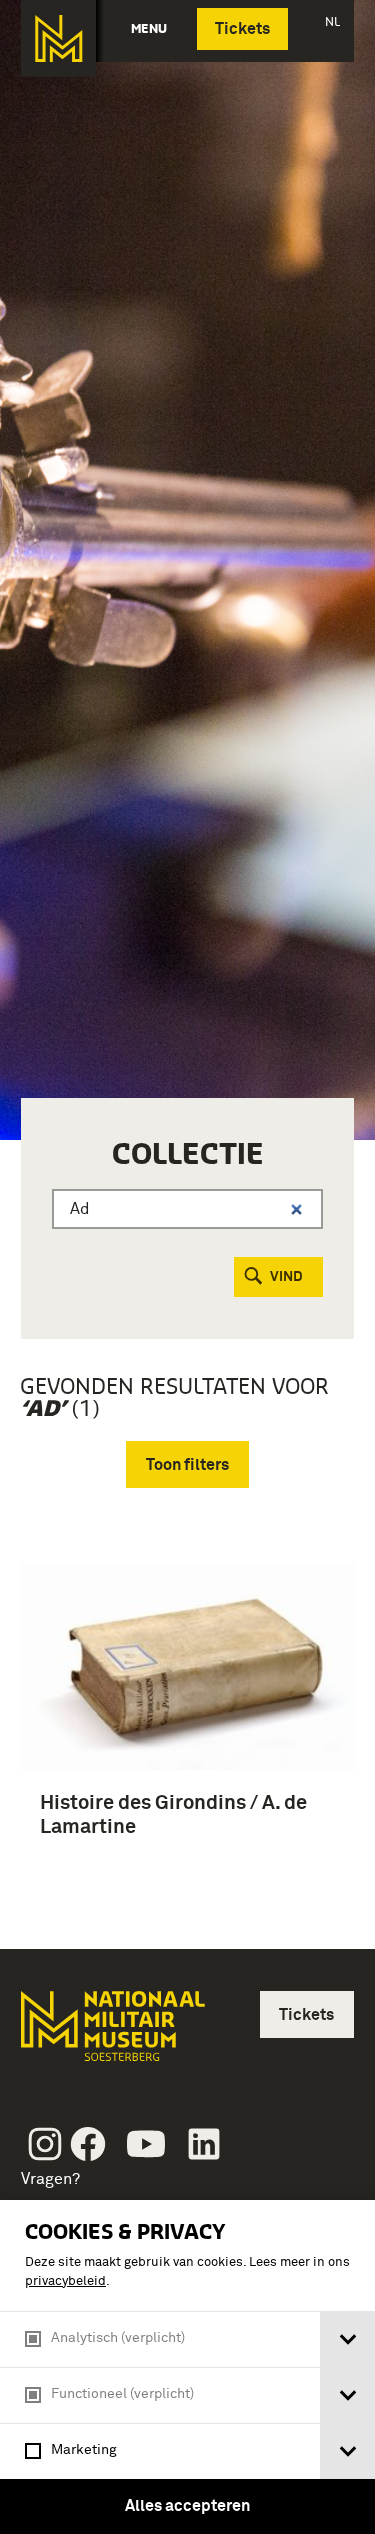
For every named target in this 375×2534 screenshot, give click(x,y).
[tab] (347, 2339)
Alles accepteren (187, 2506)
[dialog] (187, 2367)
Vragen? (50, 2179)
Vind (286, 1277)
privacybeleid (65, 2281)
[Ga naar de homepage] (58, 38)
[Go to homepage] (111, 2034)
